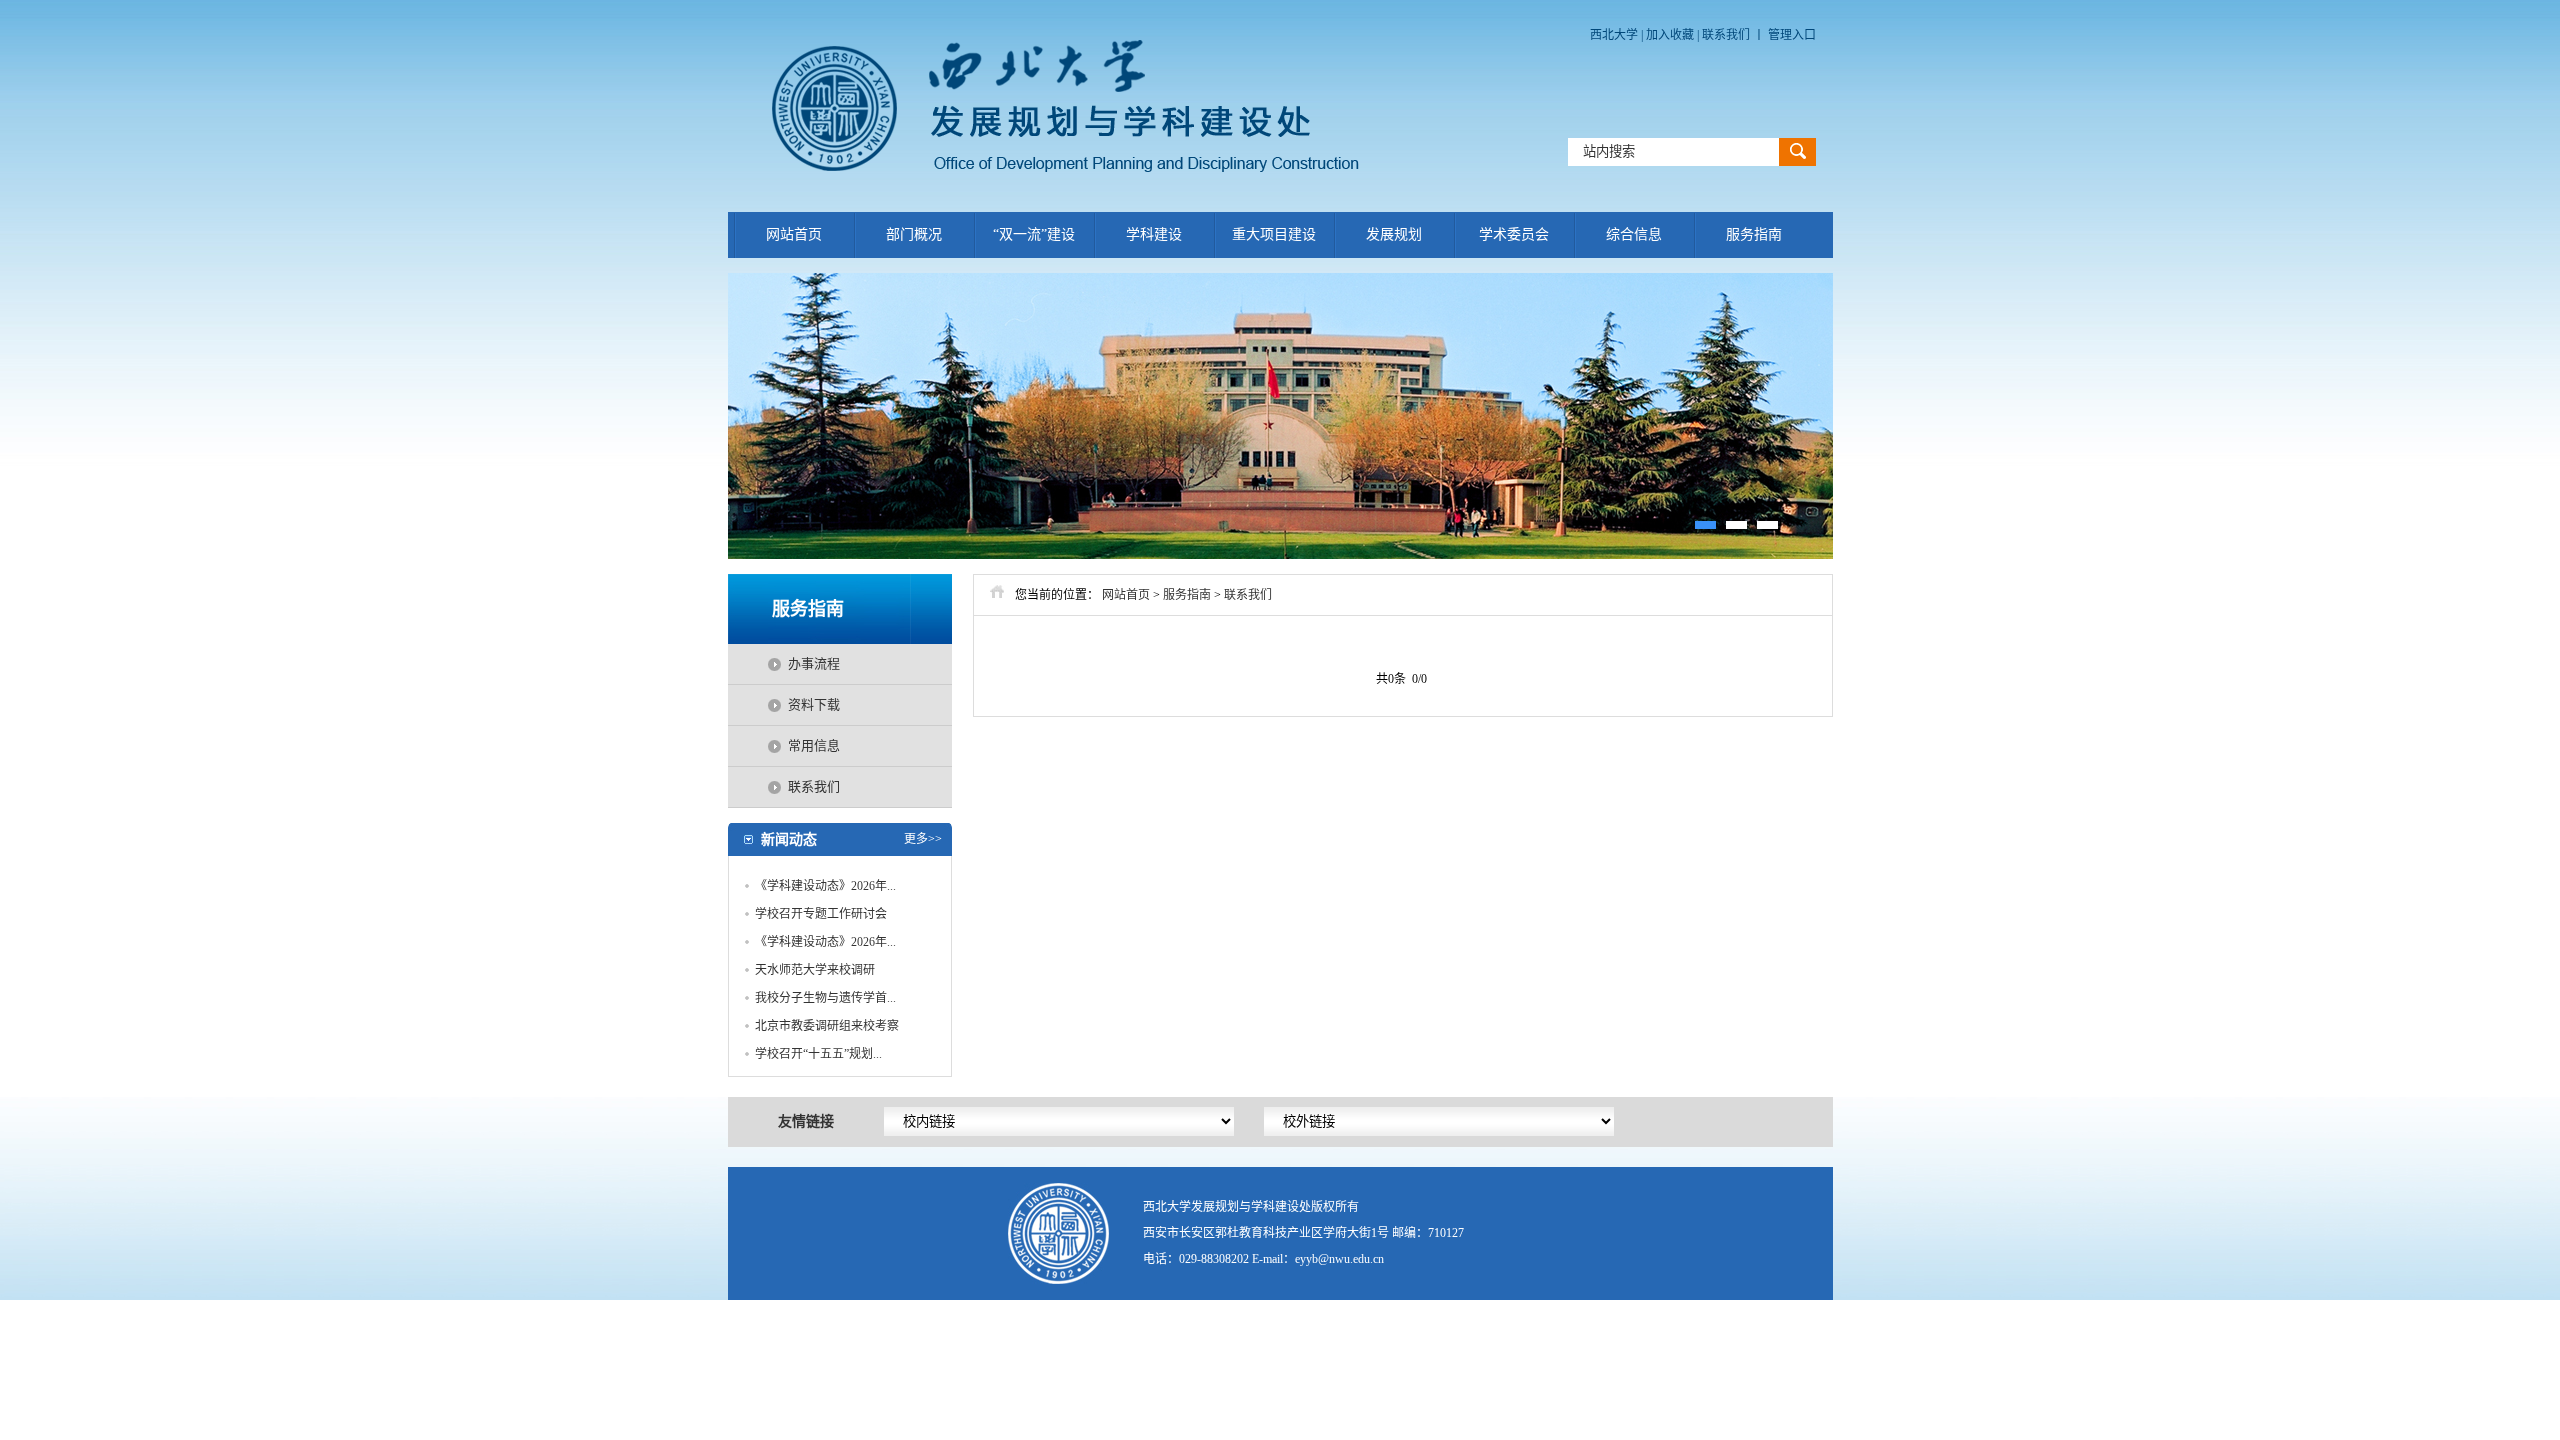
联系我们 (1726, 35)
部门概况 (914, 234)
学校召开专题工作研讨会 (821, 914)
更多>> (923, 839)
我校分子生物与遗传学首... (825, 998)
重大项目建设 (1274, 234)
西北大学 (1614, 35)
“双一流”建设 (1034, 234)
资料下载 (814, 704)
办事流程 (814, 663)
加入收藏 (1671, 35)
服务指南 (1754, 234)
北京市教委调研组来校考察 (827, 1026)
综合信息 (1634, 234)
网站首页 (794, 234)
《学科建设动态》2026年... (825, 886)
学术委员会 (1514, 234)
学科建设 (1154, 234)
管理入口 (1792, 35)
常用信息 (814, 745)
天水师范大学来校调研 (815, 970)
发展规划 (1394, 234)
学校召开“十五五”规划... (818, 1054)
